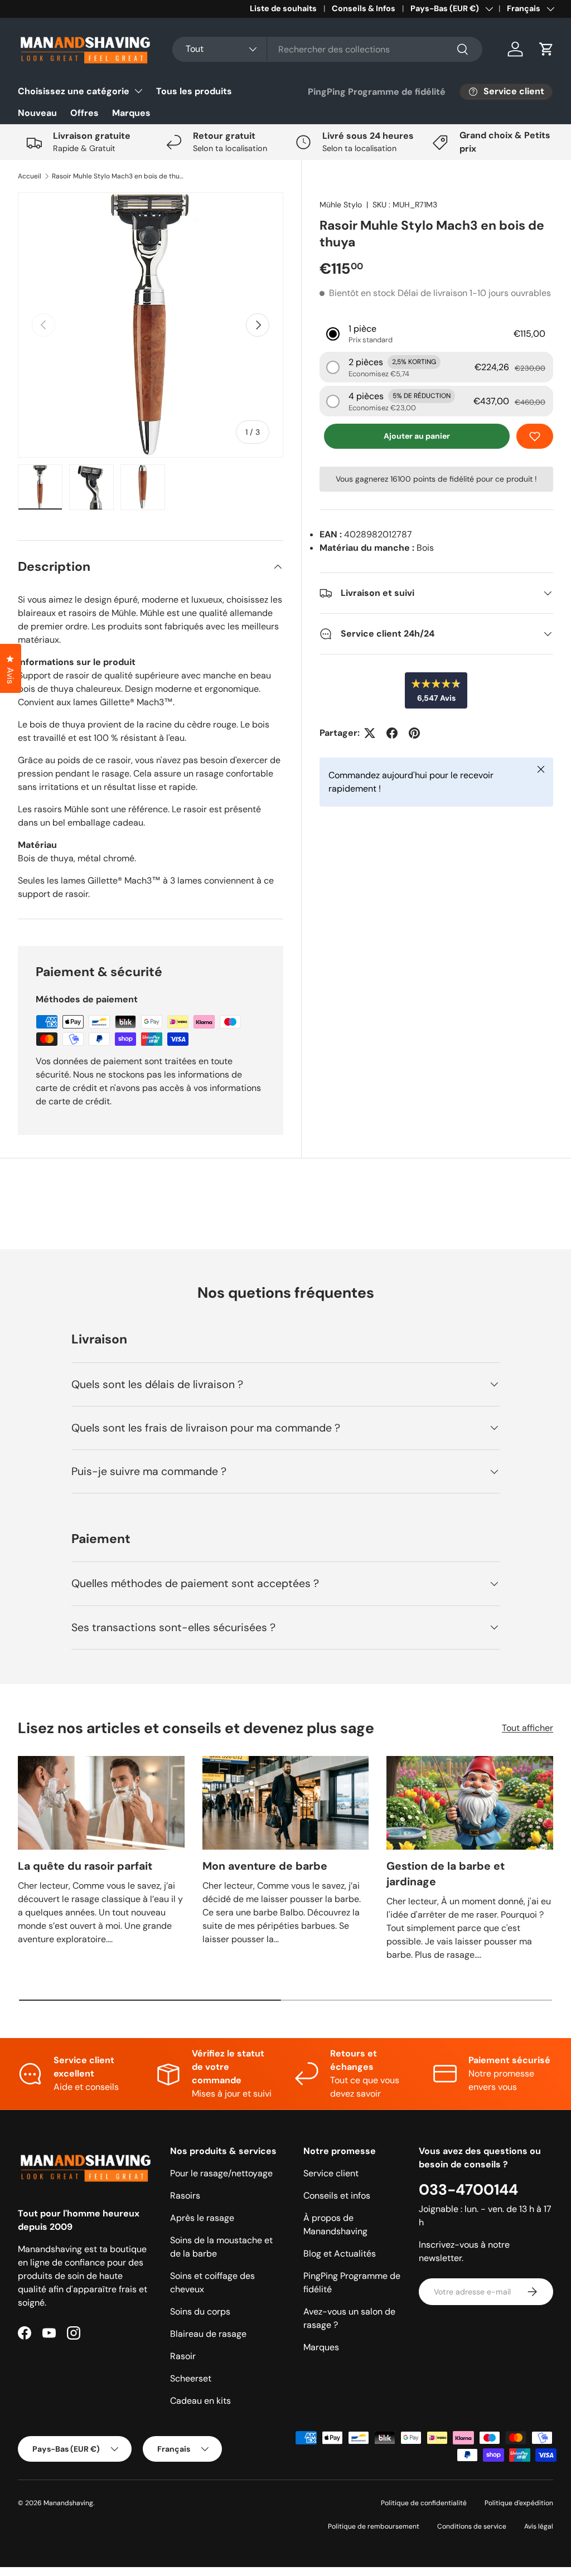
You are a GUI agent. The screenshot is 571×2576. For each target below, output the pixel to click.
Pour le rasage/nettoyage (221, 2173)
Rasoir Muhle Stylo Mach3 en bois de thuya (119, 176)
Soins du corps (200, 2311)
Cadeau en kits (200, 2401)
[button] (546, 49)
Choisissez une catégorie (74, 91)
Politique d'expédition (519, 2503)
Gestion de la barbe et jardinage (446, 1874)
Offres (84, 113)
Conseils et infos (337, 2196)
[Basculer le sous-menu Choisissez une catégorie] (138, 91)
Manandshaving (68, 2503)
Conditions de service (472, 2526)
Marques (131, 113)
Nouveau (37, 113)
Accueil (30, 176)
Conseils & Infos (364, 8)
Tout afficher (528, 1728)
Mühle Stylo (341, 205)
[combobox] (327, 49)
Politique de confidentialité (424, 2503)
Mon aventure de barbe (265, 1866)
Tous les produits (194, 91)
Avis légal (539, 2526)
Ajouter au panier (417, 436)
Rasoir (183, 2356)
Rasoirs (185, 2196)
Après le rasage (202, 2218)
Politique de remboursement (374, 2526)
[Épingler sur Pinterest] (414, 733)
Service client (331, 2173)
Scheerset (191, 2378)
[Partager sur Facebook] (392, 733)
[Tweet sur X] (370, 733)
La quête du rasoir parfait (85, 1866)
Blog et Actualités (340, 2254)
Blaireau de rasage (208, 2334)
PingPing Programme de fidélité (377, 92)
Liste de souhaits (283, 8)
